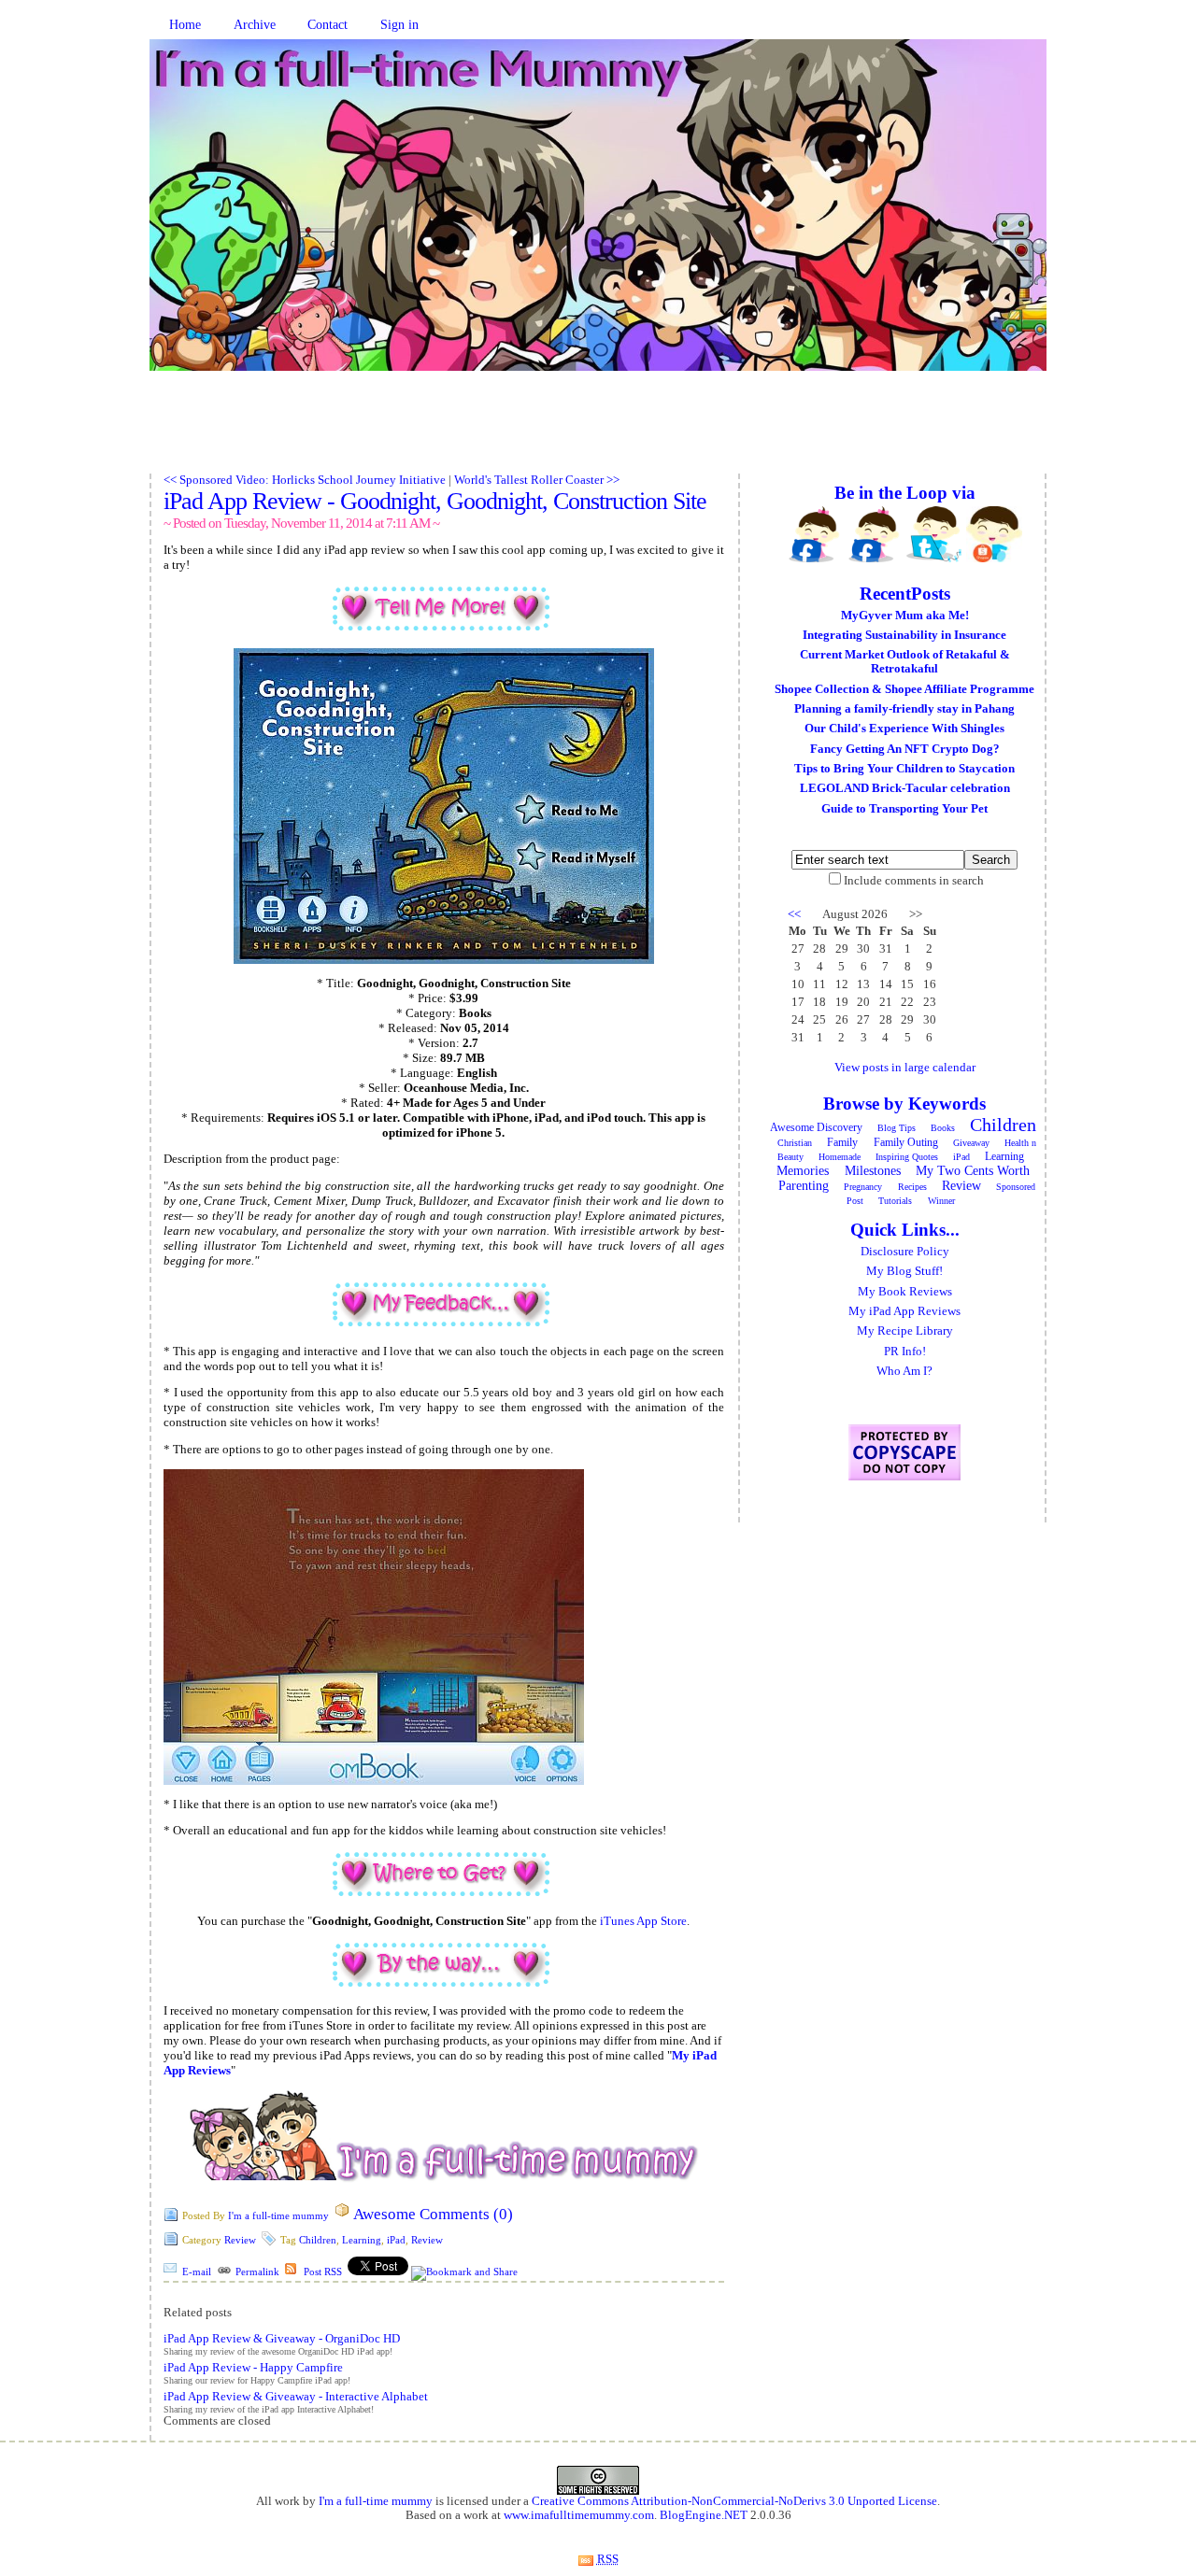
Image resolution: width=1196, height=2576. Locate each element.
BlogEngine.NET (704, 2515)
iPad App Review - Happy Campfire (253, 2368)
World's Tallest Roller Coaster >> (537, 480)
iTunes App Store (643, 1921)
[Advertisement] (598, 432)
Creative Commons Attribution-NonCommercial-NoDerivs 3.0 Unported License (734, 2501)
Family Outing (906, 1142)
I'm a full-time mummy (278, 2215)
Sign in (399, 25)
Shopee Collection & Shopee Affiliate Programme (904, 689)
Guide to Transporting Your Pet (904, 809)
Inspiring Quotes (907, 1157)
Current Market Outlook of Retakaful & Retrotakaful (905, 662)
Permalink (257, 2272)
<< (794, 914)
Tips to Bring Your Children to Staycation (904, 769)
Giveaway (971, 1143)
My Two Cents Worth (973, 1171)
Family (842, 1142)
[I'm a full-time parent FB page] (875, 534)
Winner (941, 1201)
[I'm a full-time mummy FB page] (815, 534)
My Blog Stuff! (904, 1271)
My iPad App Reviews (904, 1311)
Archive (255, 25)
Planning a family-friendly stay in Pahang (904, 709)
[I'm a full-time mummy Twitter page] (934, 534)
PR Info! (905, 1352)
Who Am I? (904, 1371)
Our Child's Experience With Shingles (904, 729)
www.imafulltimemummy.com (579, 2515)
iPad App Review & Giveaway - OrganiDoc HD (282, 2339)
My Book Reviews (905, 1292)
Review (240, 2240)
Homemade (840, 1157)
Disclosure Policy (905, 1252)
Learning (362, 2240)
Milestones (873, 1171)
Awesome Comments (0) (433, 2214)
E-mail (197, 2272)
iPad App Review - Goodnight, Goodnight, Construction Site (435, 501)
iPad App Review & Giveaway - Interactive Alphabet (296, 2397)
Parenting (804, 1186)
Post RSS (323, 2272)
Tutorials (895, 1201)
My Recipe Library (905, 1331)
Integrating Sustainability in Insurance (904, 635)
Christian (795, 1143)
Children (318, 2240)
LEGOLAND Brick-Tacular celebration (905, 788)
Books (943, 1128)
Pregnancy (863, 1187)
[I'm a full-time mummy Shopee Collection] (994, 534)
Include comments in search (914, 881)
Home (185, 25)
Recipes (912, 1187)
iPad (396, 2240)
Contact (327, 25)
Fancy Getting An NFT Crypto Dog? (905, 749)
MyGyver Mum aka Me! (905, 616)
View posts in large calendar (905, 1068)
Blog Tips (897, 1128)
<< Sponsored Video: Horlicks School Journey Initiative (305, 480)
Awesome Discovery (816, 1127)
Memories (803, 1171)
